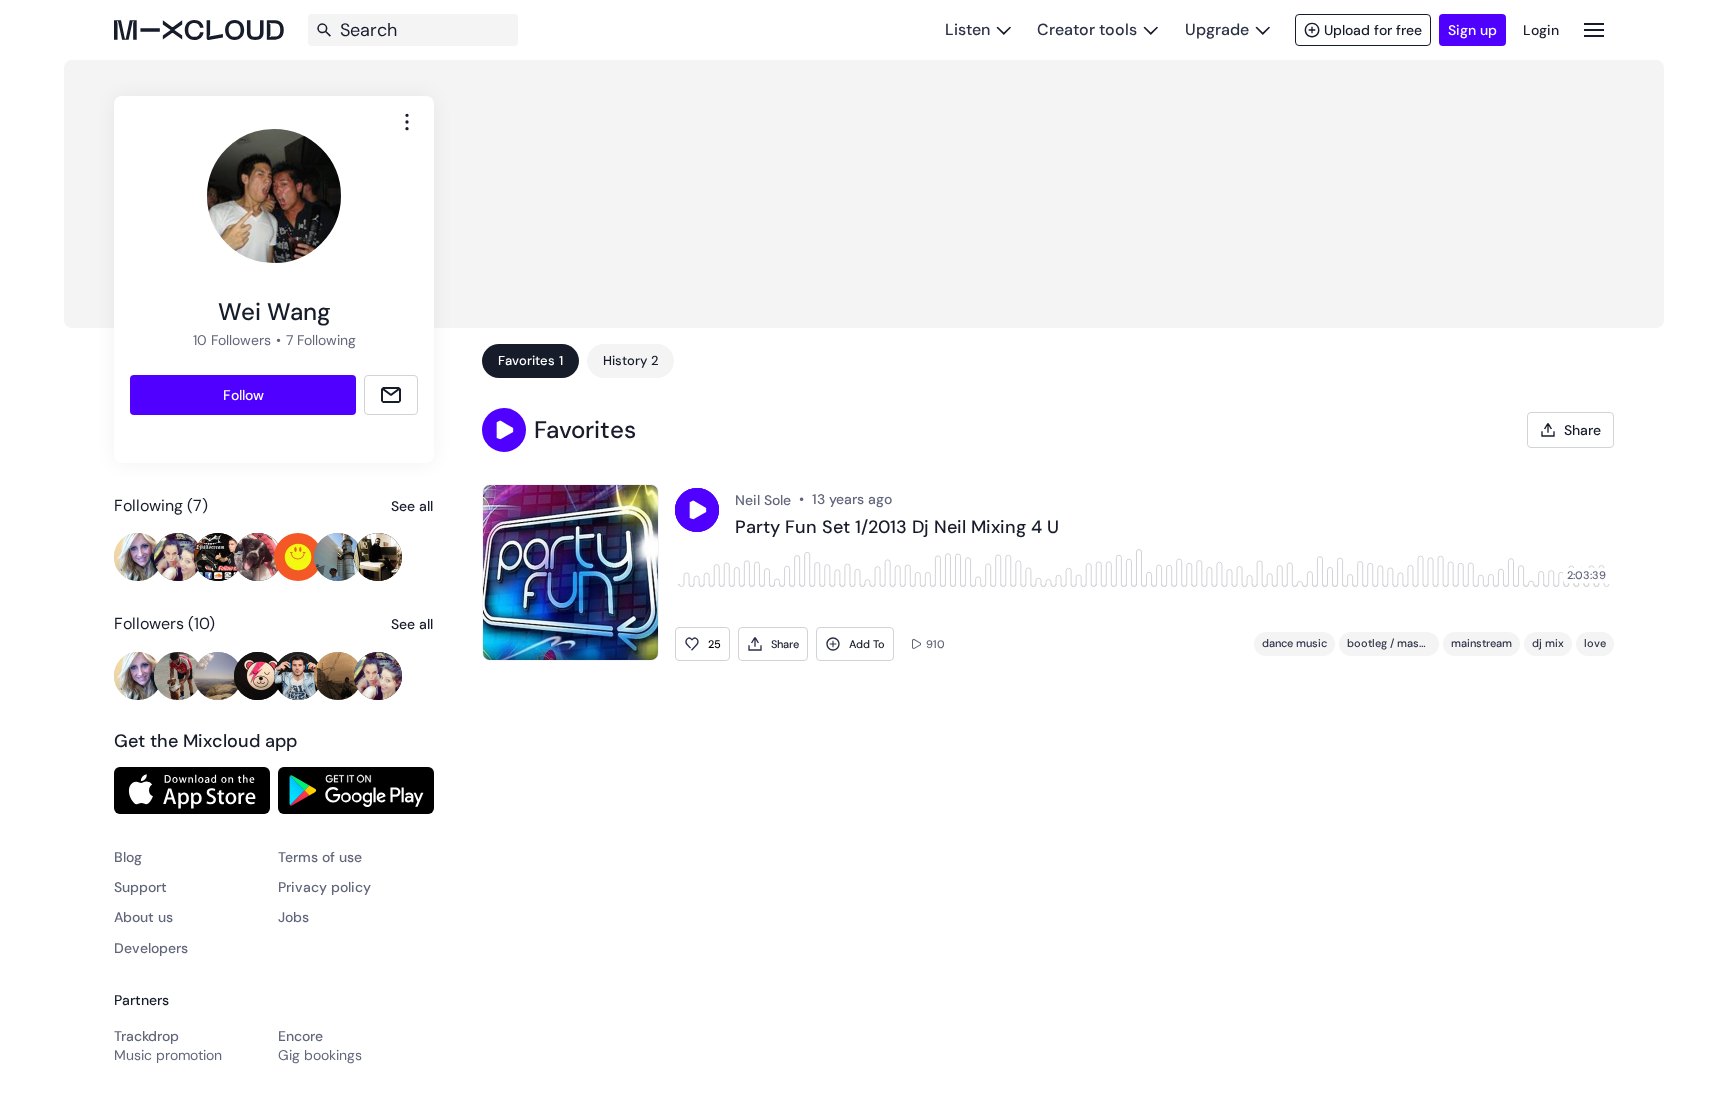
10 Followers (232, 340)
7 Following (321, 340)
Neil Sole (763, 500)
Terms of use (320, 857)
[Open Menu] (1594, 29)
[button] (504, 430)
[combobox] (407, 122)
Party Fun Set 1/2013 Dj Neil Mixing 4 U (897, 528)
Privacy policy (324, 887)
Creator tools (1087, 29)
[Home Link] (199, 30)
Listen (967, 29)
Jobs (293, 917)
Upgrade (1217, 29)
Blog (128, 857)
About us (143, 917)
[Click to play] (697, 510)
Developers (151, 948)
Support (140, 887)
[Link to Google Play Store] (356, 790)
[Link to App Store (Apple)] (192, 790)
